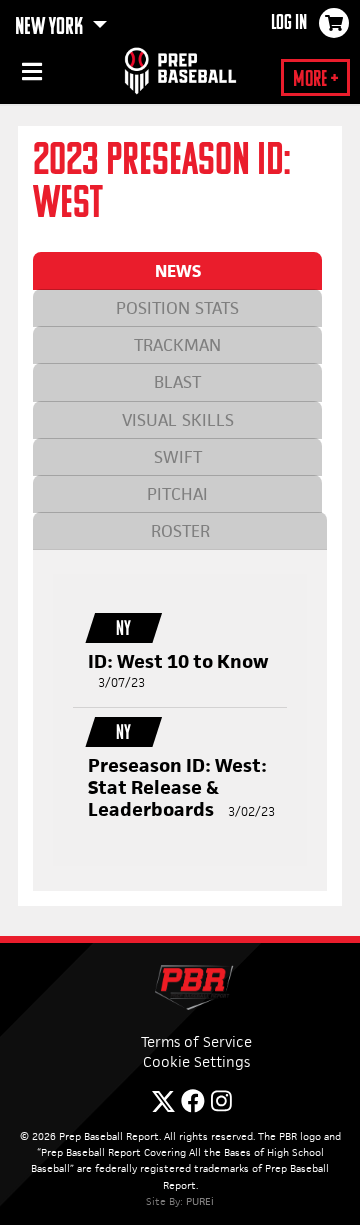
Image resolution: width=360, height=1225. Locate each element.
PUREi (200, 1201)
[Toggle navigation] (30, 75)
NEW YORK (51, 28)
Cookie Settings (196, 1061)
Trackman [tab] (177, 345)
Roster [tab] (180, 531)
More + (315, 80)
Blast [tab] (177, 382)
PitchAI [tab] (177, 494)
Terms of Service (196, 1041)
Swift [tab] (178, 457)
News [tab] (178, 271)
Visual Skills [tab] (178, 420)
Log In (289, 24)
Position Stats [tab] (177, 308)
